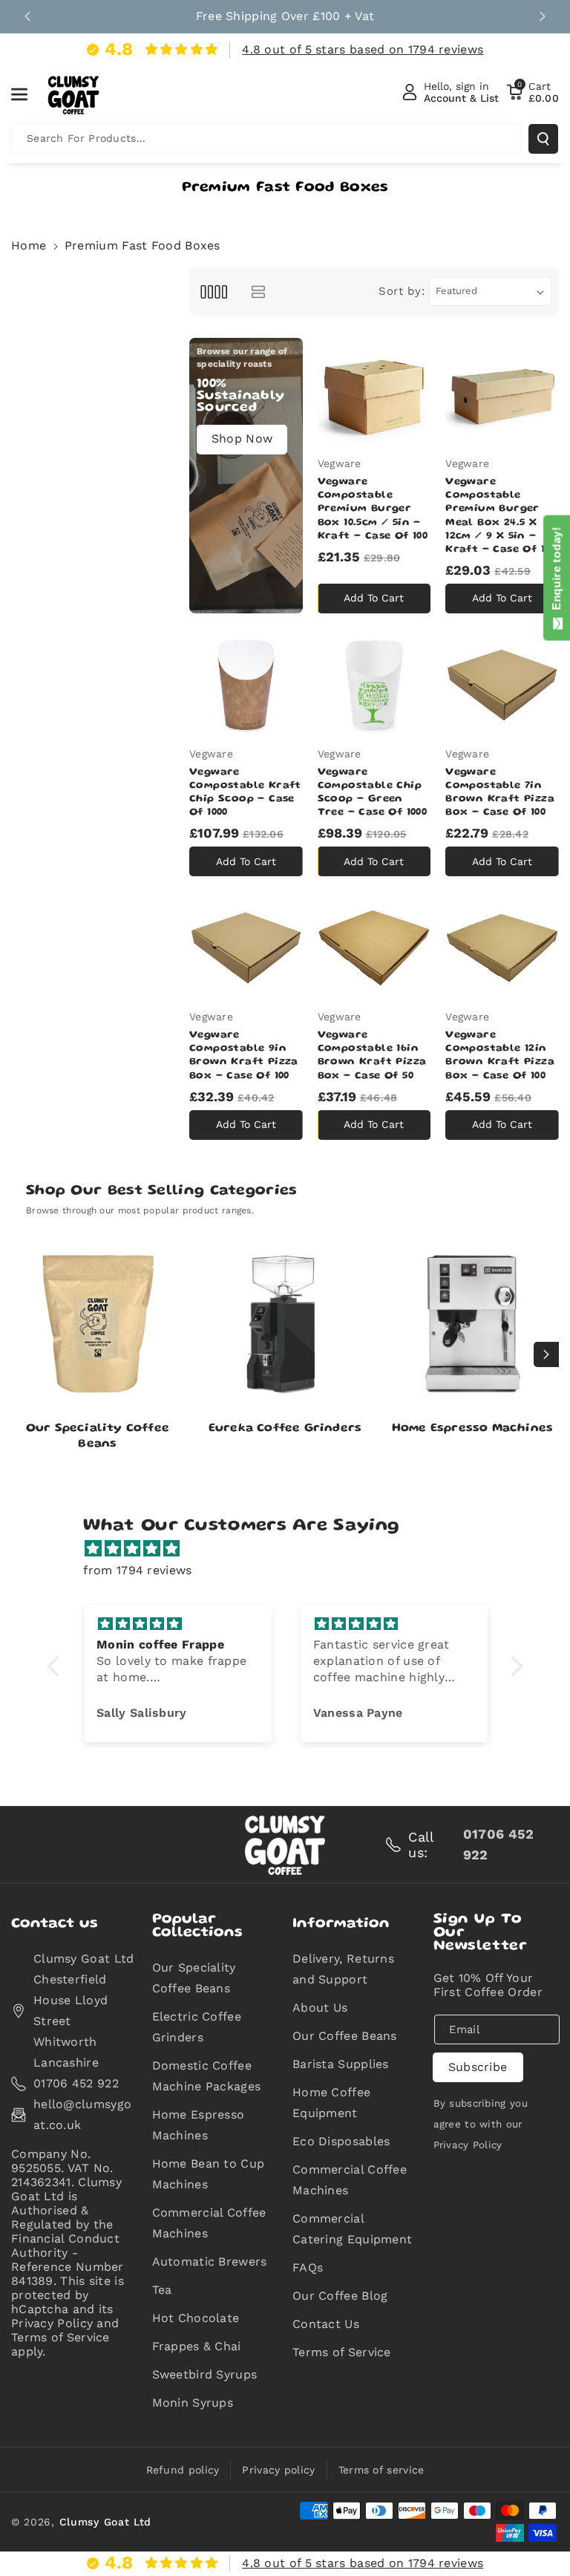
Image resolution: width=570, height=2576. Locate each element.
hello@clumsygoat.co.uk (82, 2114)
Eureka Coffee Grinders (285, 1429)
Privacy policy (278, 2470)
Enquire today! (556, 572)
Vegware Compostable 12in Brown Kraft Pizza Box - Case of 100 (500, 1056)
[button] (27, 94)
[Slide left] (24, 1354)
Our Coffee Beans (345, 2036)
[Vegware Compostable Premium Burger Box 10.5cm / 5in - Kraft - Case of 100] (374, 395)
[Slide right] (546, 1354)
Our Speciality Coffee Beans (98, 1437)
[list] (258, 291)
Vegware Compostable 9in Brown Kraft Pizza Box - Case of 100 (244, 1056)
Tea (162, 2290)
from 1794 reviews (137, 1570)
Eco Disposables (341, 2141)
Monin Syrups (193, 2403)
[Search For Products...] (543, 139)
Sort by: (402, 291)
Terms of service (381, 2470)
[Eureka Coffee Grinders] (285, 1324)
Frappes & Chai (197, 2346)
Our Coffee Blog (340, 2296)
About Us (320, 2008)
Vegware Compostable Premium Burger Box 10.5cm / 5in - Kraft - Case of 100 (373, 509)
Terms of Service (342, 2352)
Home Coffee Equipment (331, 2103)
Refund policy (183, 2470)
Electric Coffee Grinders (197, 2027)
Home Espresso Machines (472, 1429)
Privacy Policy (468, 2145)
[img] (292, 1549)
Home (29, 245)
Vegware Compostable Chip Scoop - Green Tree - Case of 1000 (373, 793)
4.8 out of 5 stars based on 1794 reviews (363, 49)
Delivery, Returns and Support (343, 1969)
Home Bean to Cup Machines (209, 2174)
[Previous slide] (27, 16)
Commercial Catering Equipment (352, 2229)
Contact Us (326, 2324)
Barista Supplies (341, 2064)
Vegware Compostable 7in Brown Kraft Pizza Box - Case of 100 (500, 793)
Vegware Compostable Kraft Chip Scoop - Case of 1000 (245, 793)
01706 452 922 (76, 2083)
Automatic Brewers (210, 2262)
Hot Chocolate (196, 2318)
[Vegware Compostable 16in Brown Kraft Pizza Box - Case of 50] (374, 948)
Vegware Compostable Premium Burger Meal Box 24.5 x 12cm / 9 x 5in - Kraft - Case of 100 (501, 516)
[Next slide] (543, 16)
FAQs (308, 2267)
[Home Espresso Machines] (472, 1324)
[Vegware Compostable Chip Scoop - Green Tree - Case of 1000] (374, 685)
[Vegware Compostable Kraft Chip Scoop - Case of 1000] (246, 685)
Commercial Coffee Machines (209, 2223)
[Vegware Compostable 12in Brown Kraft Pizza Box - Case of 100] (502, 948)
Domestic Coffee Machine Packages (207, 2076)
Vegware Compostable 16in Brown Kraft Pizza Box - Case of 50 (372, 1056)
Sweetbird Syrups (205, 2374)
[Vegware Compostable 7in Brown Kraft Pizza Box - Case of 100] (502, 685)
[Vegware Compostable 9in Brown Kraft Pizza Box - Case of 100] (246, 948)
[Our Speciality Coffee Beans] (98, 1324)
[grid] (213, 291)
